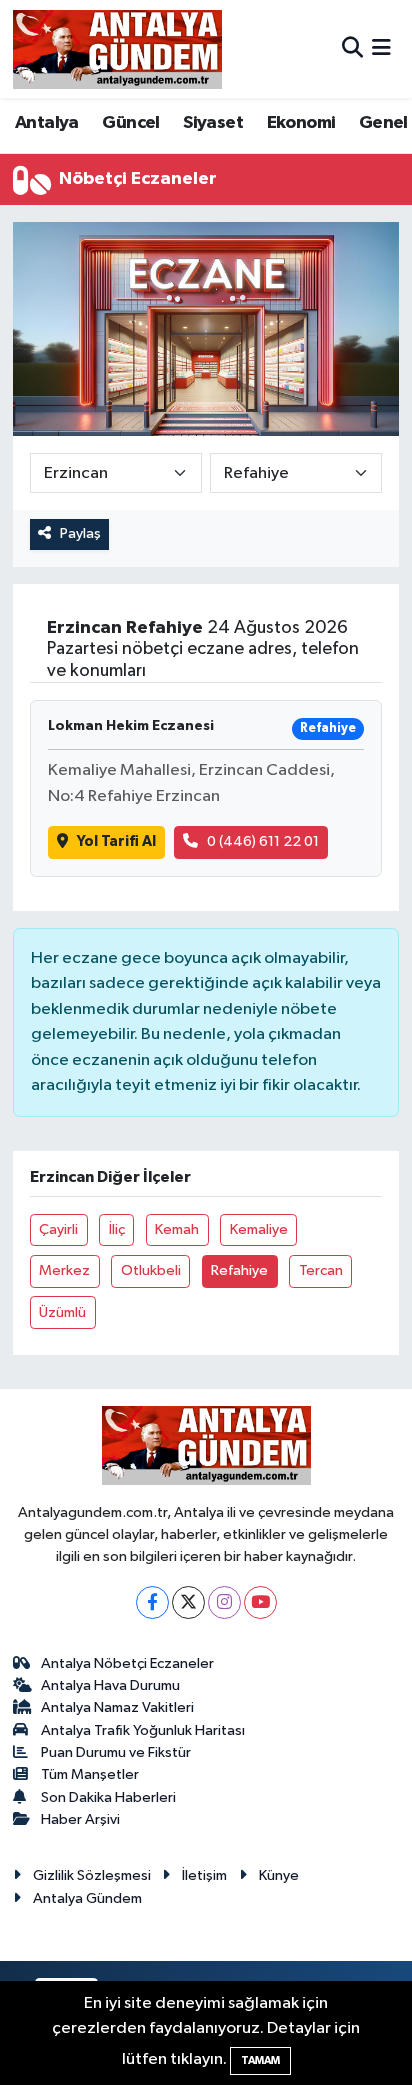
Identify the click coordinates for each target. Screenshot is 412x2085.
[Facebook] (152, 1602)
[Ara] (352, 48)
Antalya (47, 123)
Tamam (260, 2060)
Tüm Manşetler (90, 1774)
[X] (188, 1602)
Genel (383, 123)
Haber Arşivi (80, 1819)
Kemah (177, 1229)
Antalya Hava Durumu (110, 1685)
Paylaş (80, 533)
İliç (117, 1229)
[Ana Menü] (381, 48)
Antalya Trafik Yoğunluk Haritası (143, 1730)
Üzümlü (62, 1312)
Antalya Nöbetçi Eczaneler (127, 1663)
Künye (279, 1875)
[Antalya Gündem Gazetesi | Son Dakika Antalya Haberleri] (117, 49)
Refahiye (239, 1270)
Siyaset (213, 123)
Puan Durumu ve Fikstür (116, 1752)
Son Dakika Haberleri (108, 1797)
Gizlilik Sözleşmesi (92, 1875)
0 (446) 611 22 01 (263, 841)
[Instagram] (224, 1602)
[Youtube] (260, 1602)
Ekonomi (301, 123)
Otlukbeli (151, 1270)
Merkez (64, 1270)
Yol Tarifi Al (116, 841)
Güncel (130, 123)
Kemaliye (259, 1229)
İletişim (204, 1875)
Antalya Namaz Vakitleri (117, 1707)
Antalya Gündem (87, 1898)
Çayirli (58, 1229)
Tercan (321, 1270)
